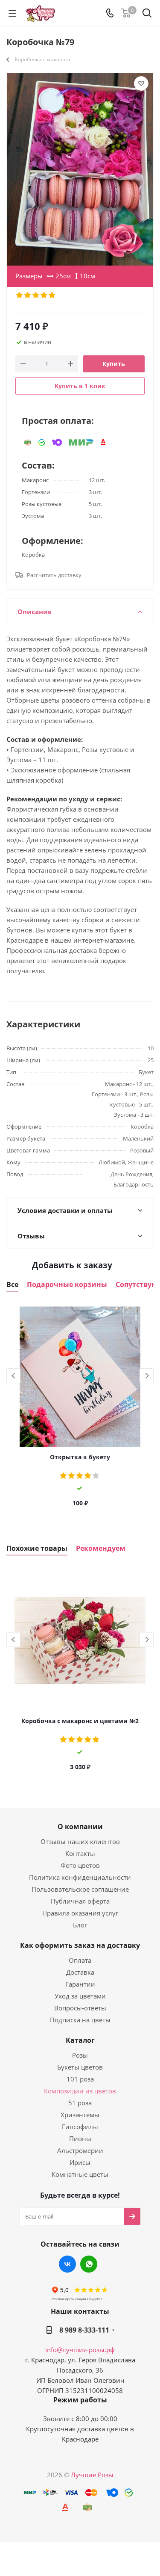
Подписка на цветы (80, 2020)
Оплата (80, 1960)
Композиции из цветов (80, 2091)
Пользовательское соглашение (80, 1889)
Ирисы (80, 2162)
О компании (80, 1827)
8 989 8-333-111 (84, 2330)
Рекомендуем (101, 1548)
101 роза (80, 2079)
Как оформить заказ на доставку (80, 1945)
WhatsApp (89, 2264)
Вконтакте (67, 2264)
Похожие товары (37, 1548)
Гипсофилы (80, 2127)
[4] (44, 295)
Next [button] (147, 1376)
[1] (20, 295)
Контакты (80, 1853)
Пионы (80, 2139)
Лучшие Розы (92, 2475)
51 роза (80, 2103)
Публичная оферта (80, 1901)
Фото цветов (80, 1865)
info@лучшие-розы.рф (80, 2350)
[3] (36, 295)
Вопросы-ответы (80, 2008)
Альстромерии (80, 2150)
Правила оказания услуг (80, 1913)
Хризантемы (80, 2115)
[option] (80, 1409)
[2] (28, 295)
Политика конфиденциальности (80, 1877)
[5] (52, 295)
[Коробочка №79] (80, 169)
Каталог (80, 2040)
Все (12, 1285)
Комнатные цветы (80, 2174)
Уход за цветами (80, 1996)
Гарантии (80, 1984)
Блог (80, 1925)
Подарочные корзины (67, 1285)
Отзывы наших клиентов (80, 1841)
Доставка (80, 1972)
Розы (80, 2055)
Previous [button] (13, 1376)
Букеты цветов (80, 2067)
